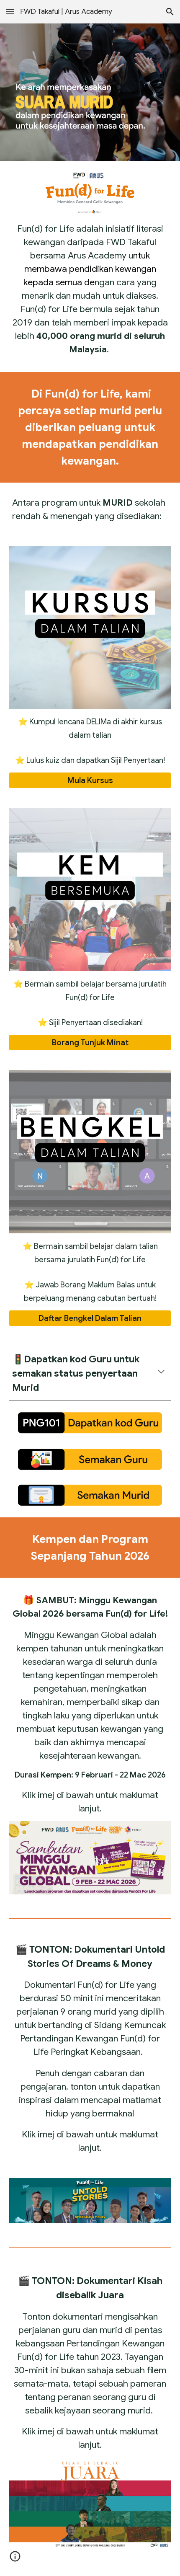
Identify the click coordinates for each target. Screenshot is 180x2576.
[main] (90, 289)
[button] (10, 12)
